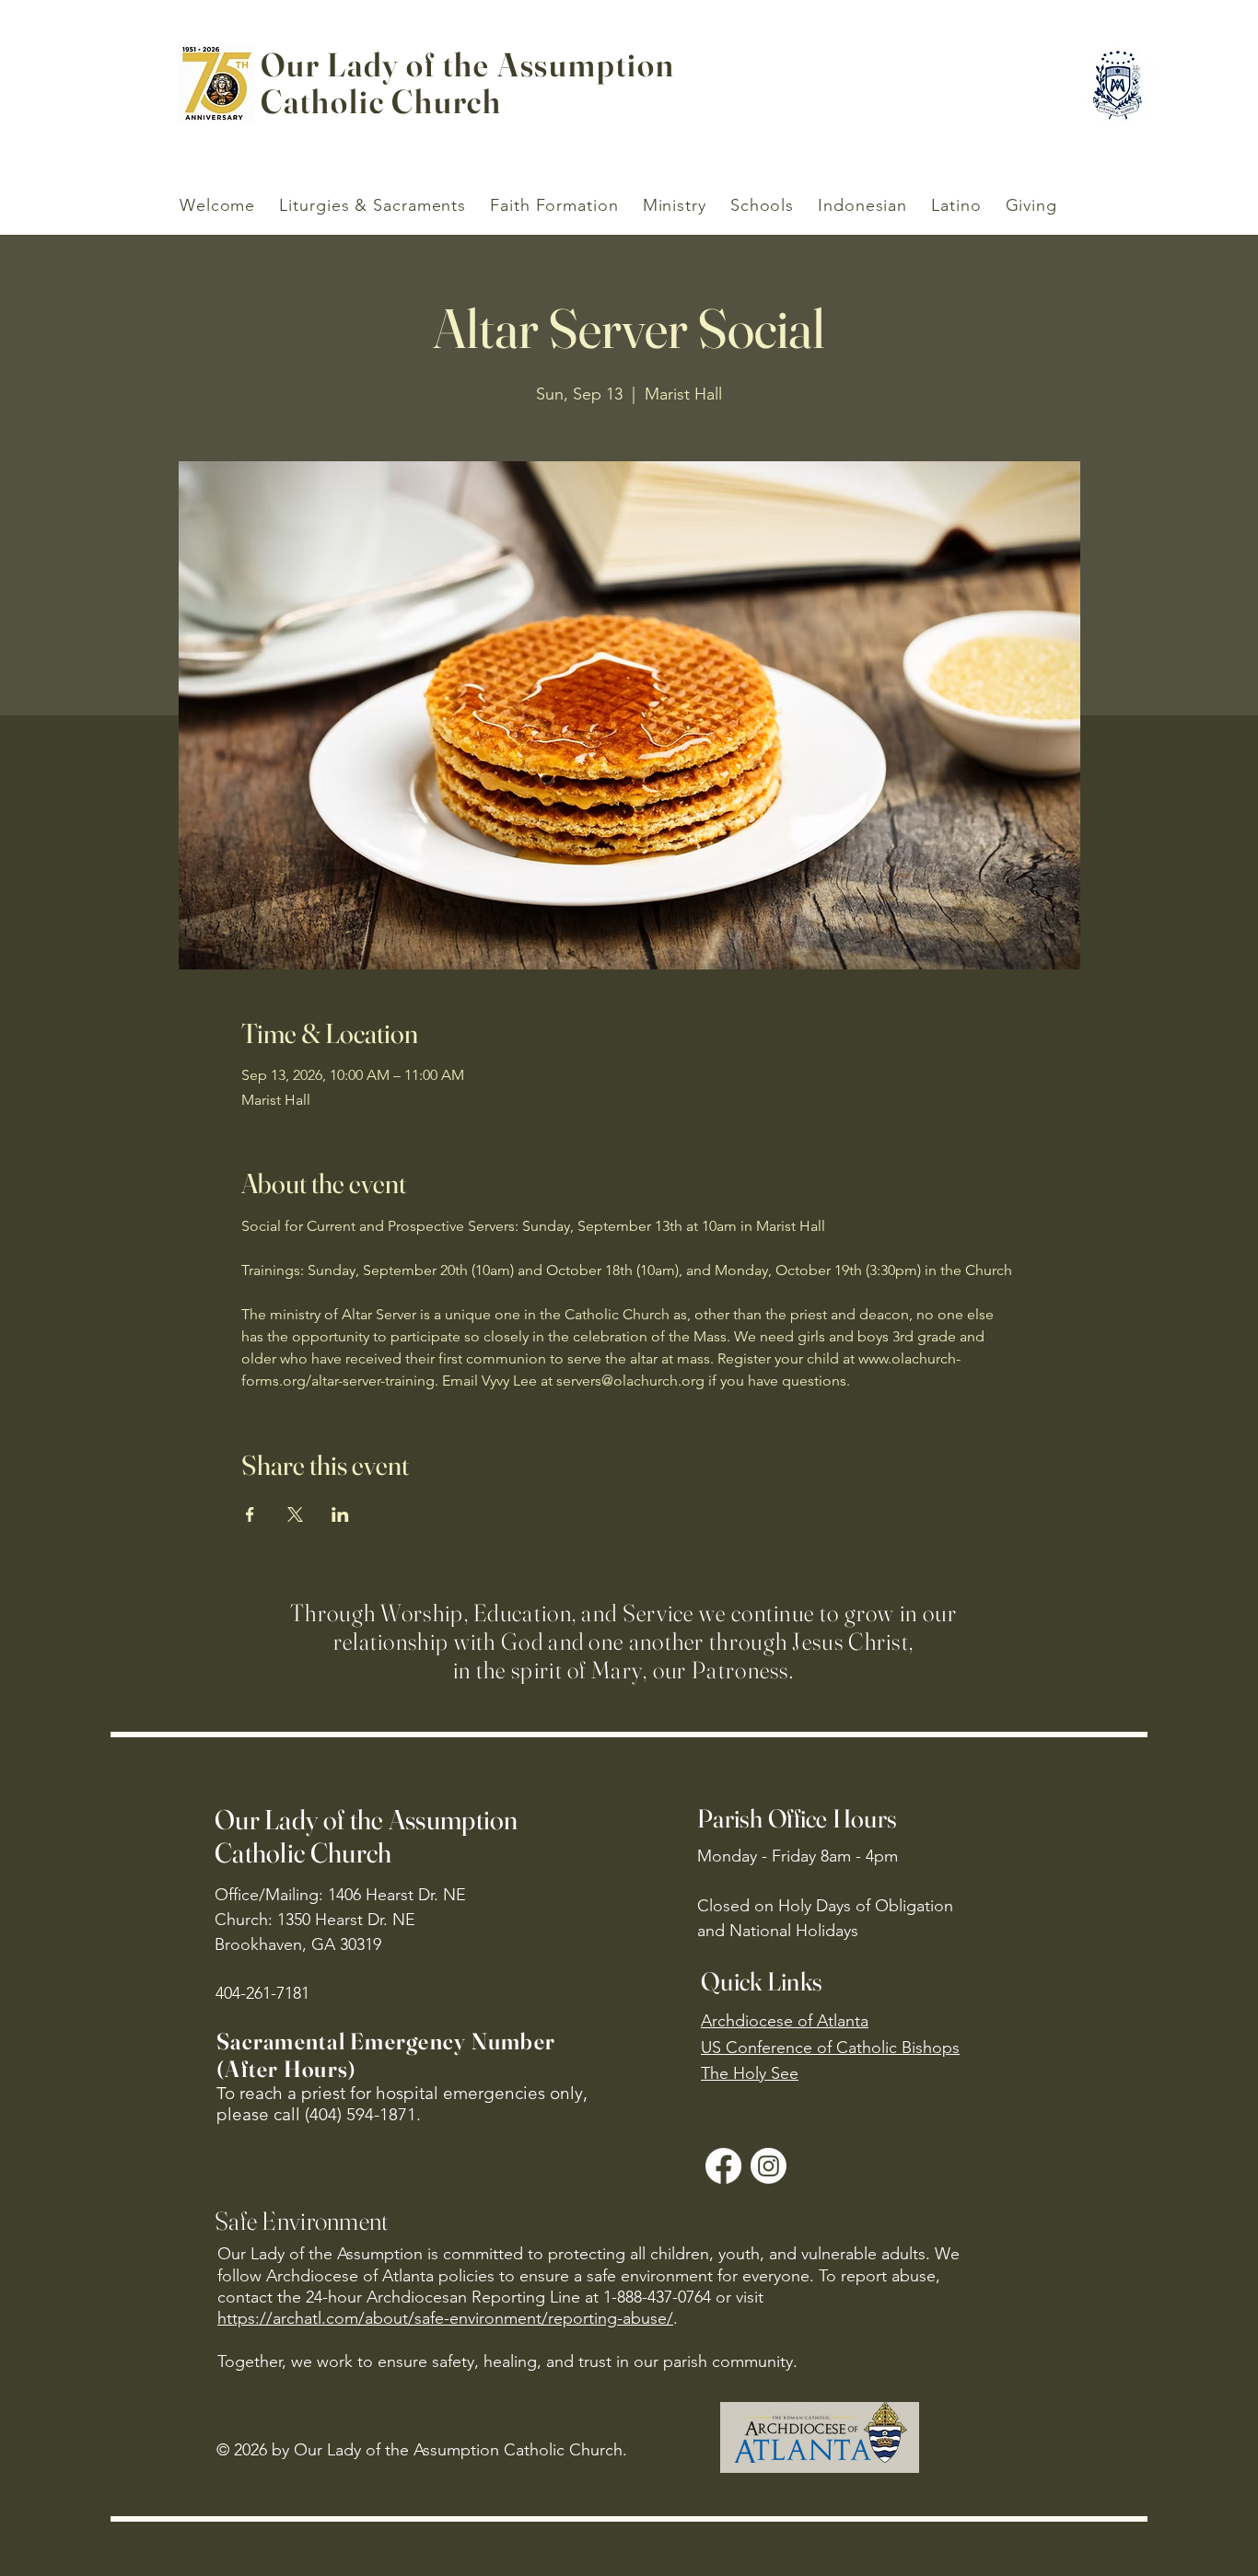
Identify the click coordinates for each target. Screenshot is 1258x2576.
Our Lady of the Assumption (468, 64)
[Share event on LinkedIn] (340, 1514)
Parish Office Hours (797, 1818)
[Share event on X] (295, 1514)
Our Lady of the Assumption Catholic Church (367, 1836)
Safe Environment (301, 2221)
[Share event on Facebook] (250, 1514)
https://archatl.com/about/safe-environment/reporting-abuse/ (445, 2318)
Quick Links (762, 1981)
